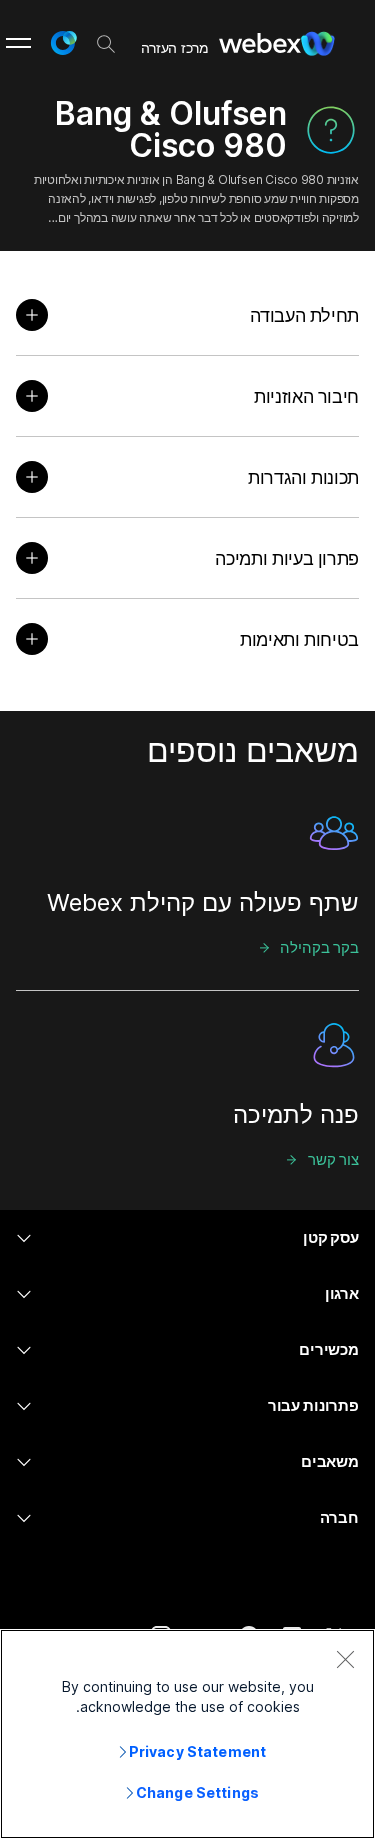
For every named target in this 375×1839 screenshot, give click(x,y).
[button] (63, 43)
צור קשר (333, 1159)
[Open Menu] (18, 43)
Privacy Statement (197, 1751)
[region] (187, 1734)
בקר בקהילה (319, 947)
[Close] (345, 1659)
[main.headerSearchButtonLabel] (106, 39)
